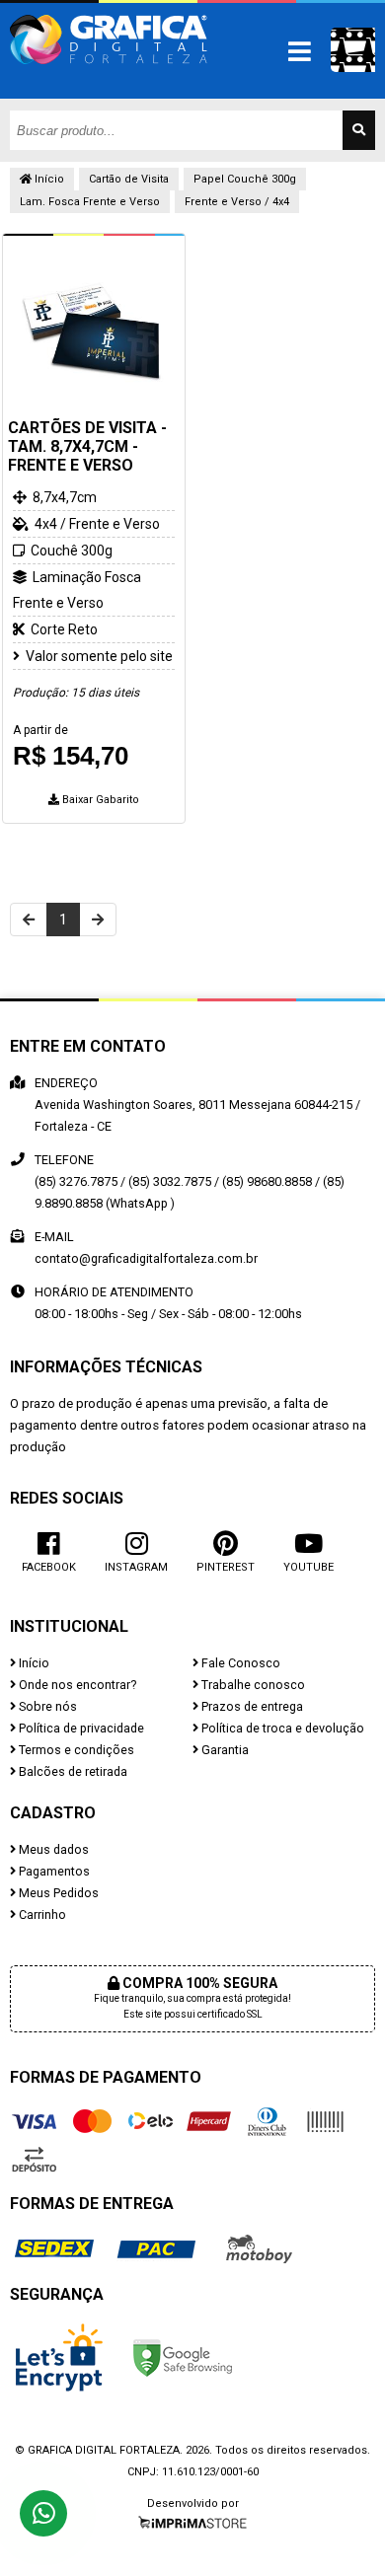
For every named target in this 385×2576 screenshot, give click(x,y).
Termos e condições (75, 1750)
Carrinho (41, 1914)
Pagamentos (53, 1871)
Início (48, 179)
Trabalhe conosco (252, 1685)
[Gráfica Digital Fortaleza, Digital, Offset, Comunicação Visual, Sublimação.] (109, 74)
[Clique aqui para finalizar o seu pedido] (353, 50)
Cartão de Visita (129, 179)
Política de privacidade (80, 1728)
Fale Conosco (239, 1663)
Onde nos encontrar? (76, 1685)
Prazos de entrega (251, 1706)
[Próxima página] (98, 920)
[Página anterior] (29, 920)
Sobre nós (46, 1706)
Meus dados (52, 1849)
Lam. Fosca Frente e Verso (90, 202)
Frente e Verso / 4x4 (237, 202)
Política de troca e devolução (281, 1728)
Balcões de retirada (72, 1771)
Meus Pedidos (57, 1893)
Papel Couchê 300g (245, 179)
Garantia (224, 1750)
